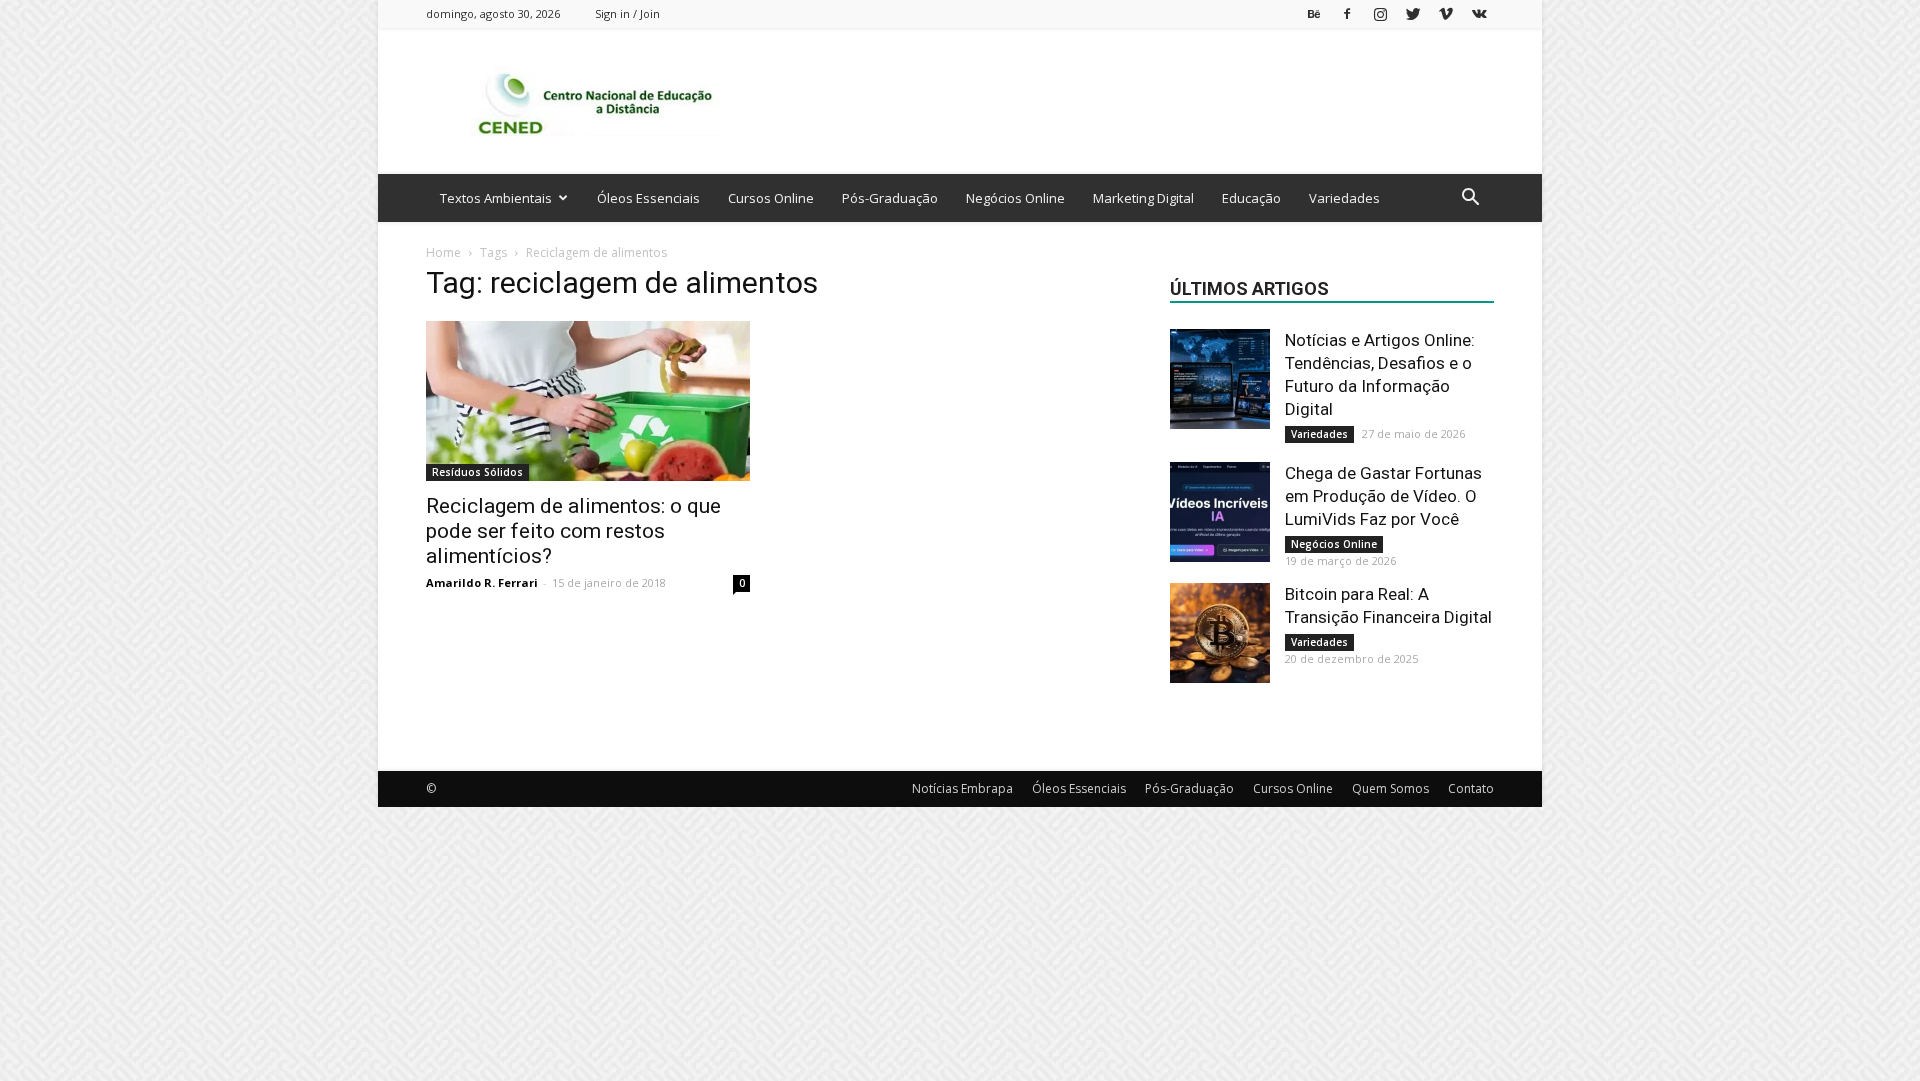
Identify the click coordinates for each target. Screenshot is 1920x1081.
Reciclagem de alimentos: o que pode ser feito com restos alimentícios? (573, 531)
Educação (1251, 198)
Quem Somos (1390, 788)
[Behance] (1314, 13)
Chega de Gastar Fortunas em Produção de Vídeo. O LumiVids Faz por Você (1383, 496)
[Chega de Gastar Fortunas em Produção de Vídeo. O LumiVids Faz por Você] (1220, 512)
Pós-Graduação (890, 198)
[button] (1470, 199)
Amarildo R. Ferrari (482, 582)
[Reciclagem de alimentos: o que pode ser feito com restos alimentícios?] (588, 401)
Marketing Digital (1143, 198)
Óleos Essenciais (648, 198)
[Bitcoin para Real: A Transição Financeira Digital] (1220, 633)
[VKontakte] (1479, 13)
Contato (1471, 788)
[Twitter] (1413, 13)
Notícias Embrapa (962, 788)
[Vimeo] (1446, 13)
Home (443, 252)
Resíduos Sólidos (477, 472)
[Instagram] (1380, 13)
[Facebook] (1347, 13)
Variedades (1344, 198)
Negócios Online (1015, 198)
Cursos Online (771, 198)
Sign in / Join (627, 13)
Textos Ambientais (496, 198)
